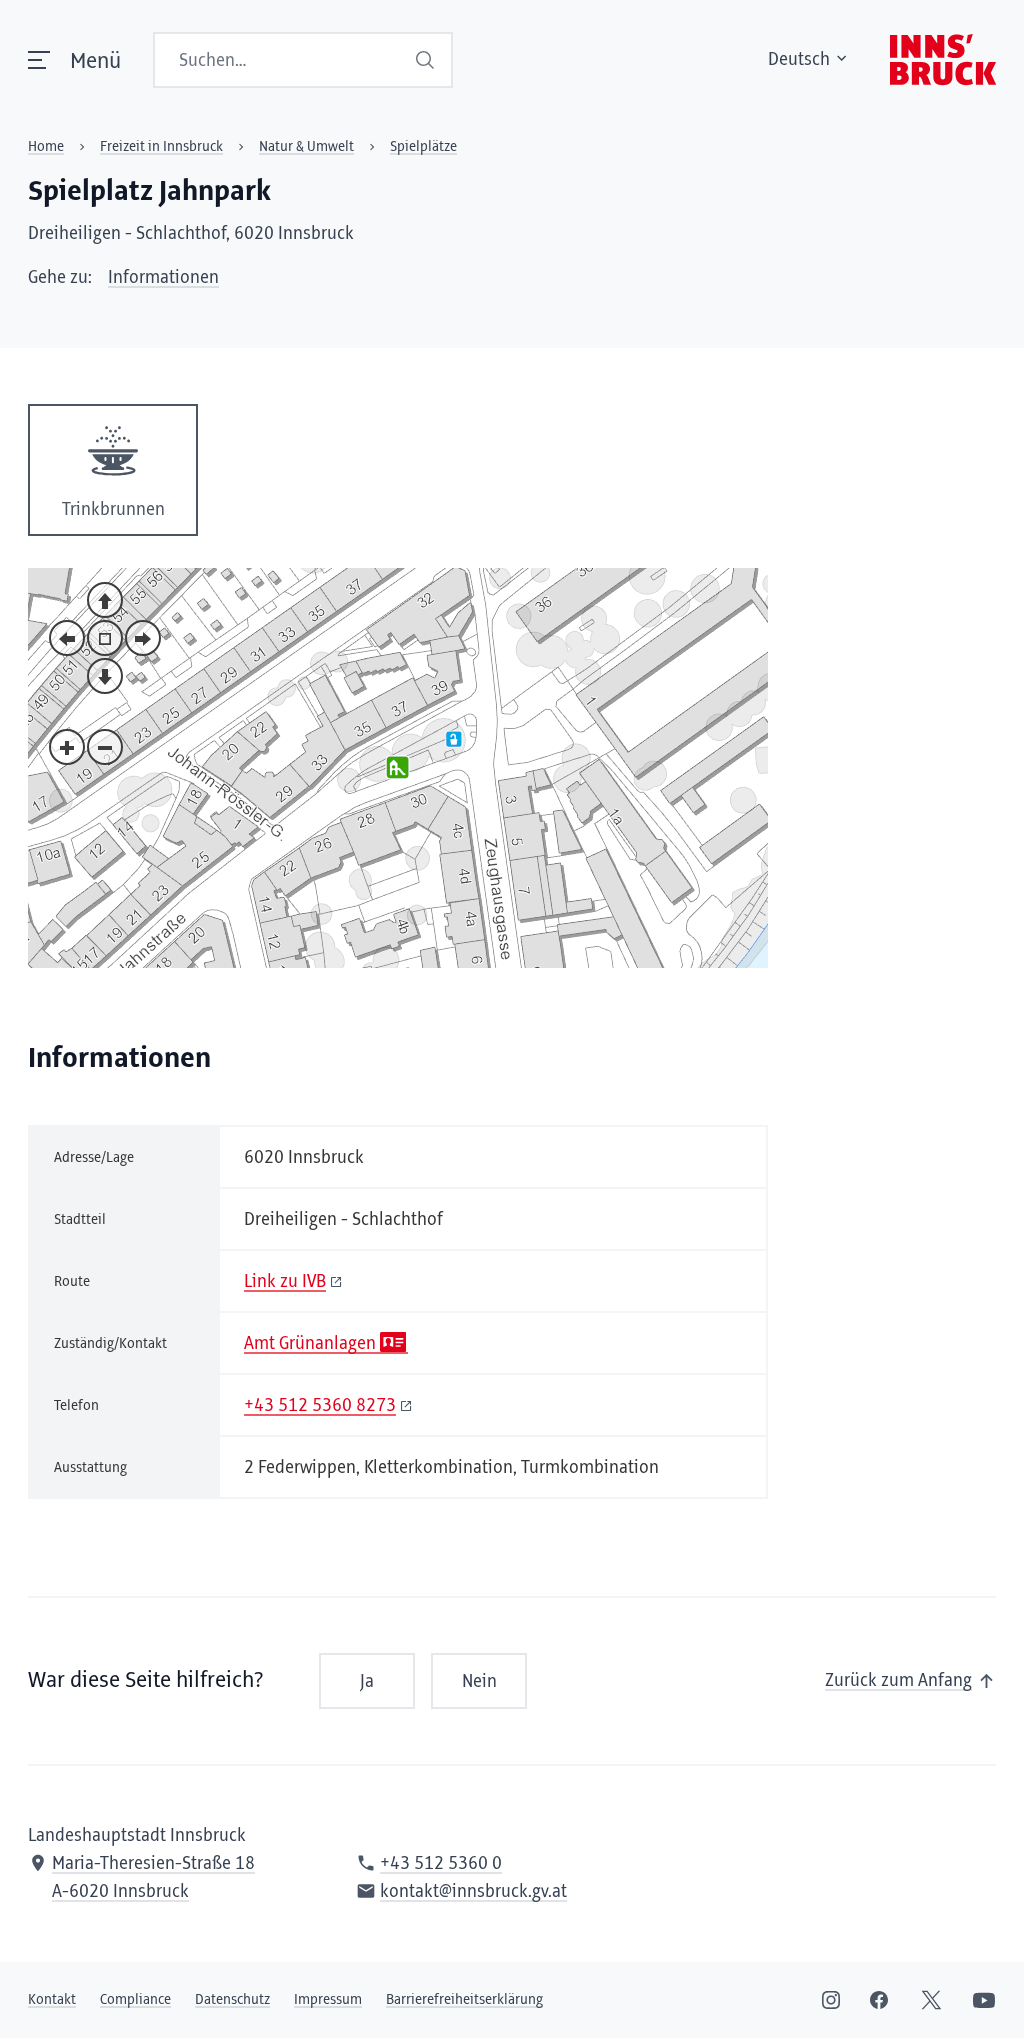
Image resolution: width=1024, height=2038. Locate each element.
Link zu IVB (285, 1282)
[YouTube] (984, 2000)
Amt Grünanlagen (310, 1344)
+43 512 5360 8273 (320, 1406)
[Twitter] (931, 2000)
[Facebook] (879, 2000)
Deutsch (799, 60)
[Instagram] (831, 2000)
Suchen (427, 60)
